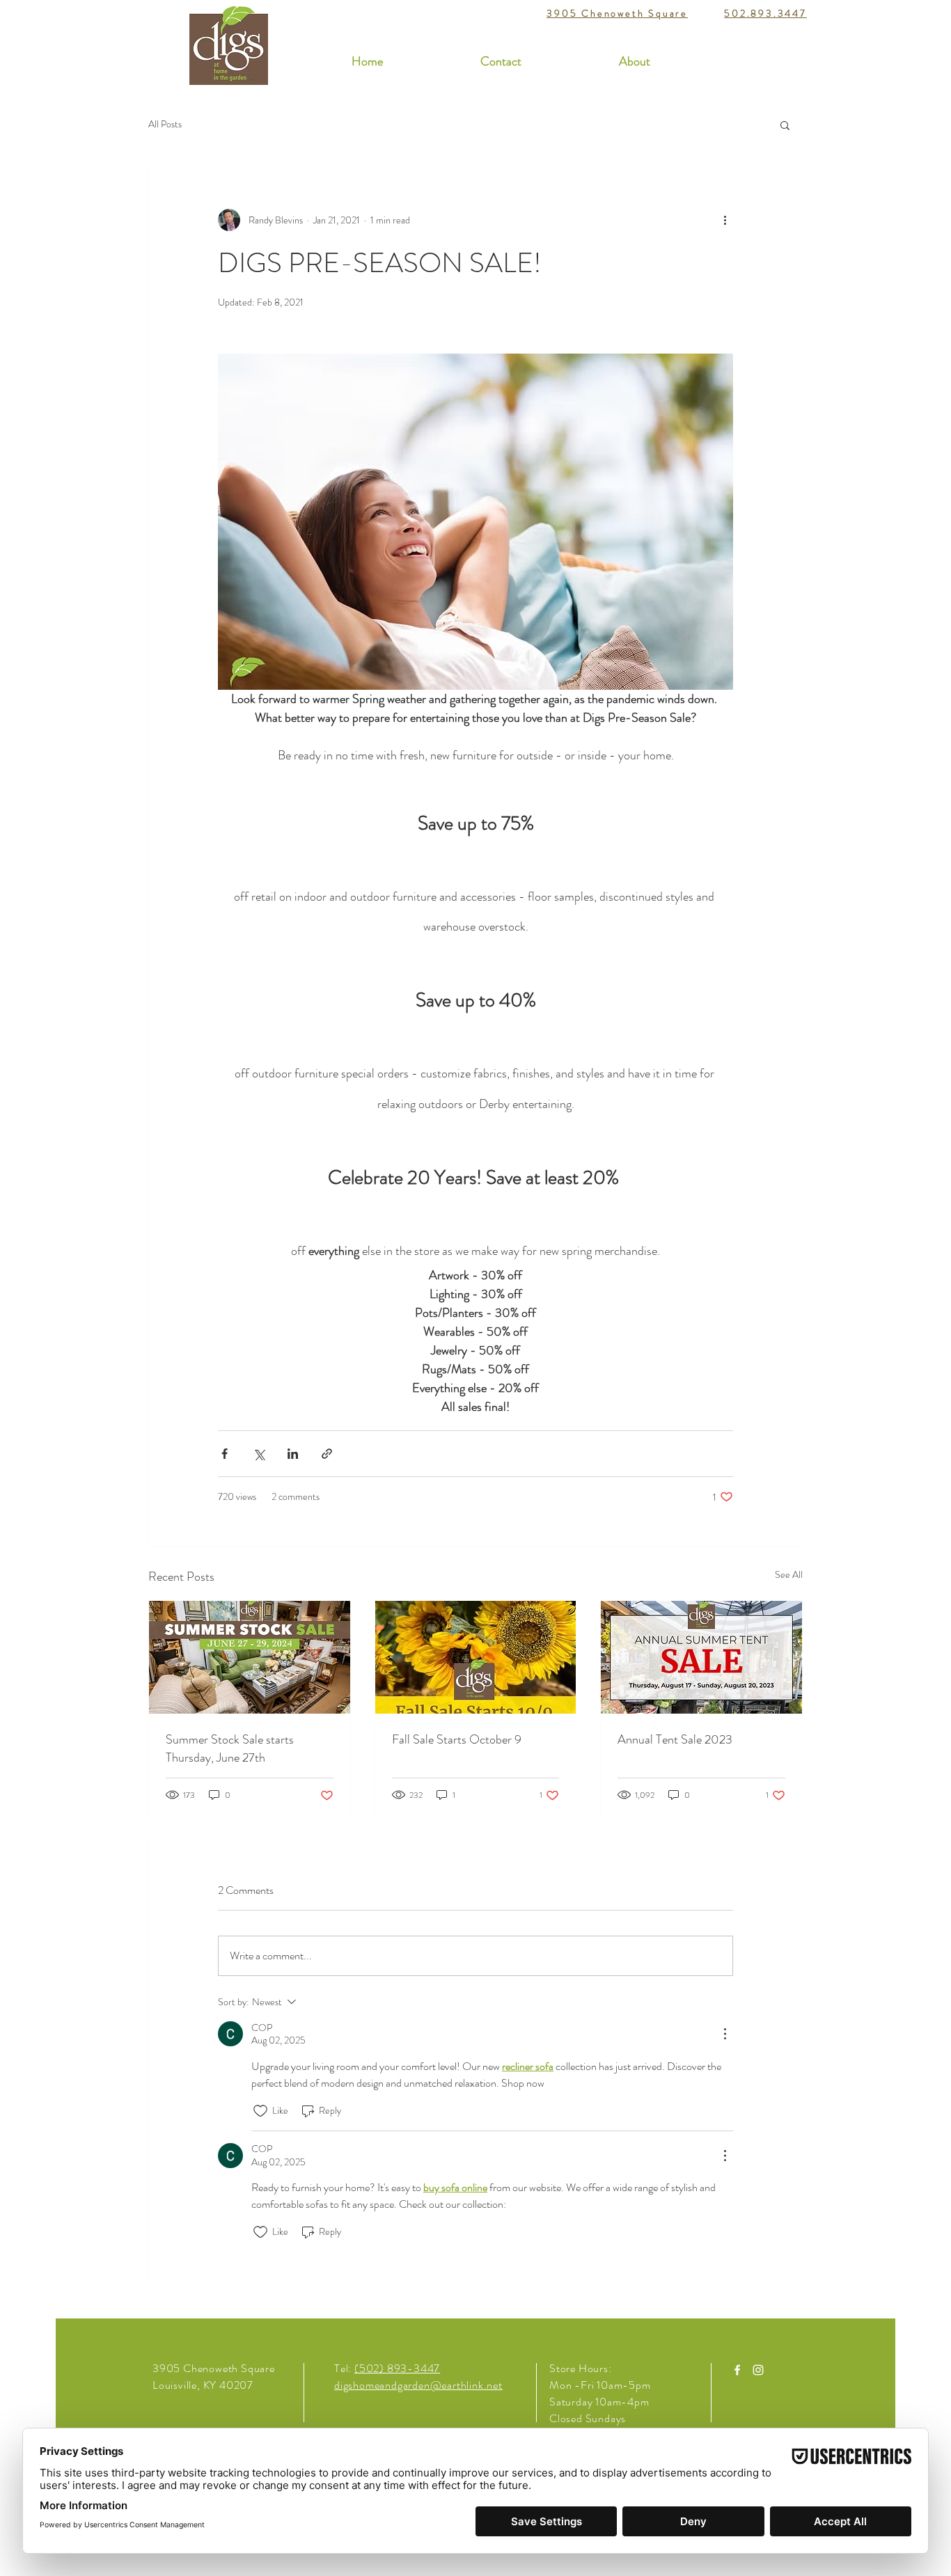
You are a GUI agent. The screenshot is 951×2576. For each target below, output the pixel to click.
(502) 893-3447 (397, 2368)
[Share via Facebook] (225, 1454)
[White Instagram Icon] (758, 2370)
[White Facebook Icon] (737, 2370)
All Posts (165, 124)
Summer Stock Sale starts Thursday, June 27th (230, 1748)
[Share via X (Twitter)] (259, 1454)
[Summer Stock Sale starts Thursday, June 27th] (250, 1657)
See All (789, 1574)
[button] (785, 125)
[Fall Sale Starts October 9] (476, 1657)
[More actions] (725, 220)
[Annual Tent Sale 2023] (701, 1657)
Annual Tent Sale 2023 (675, 1739)
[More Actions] (725, 2034)
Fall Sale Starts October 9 (457, 1739)
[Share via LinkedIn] (293, 1454)
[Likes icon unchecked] (260, 2111)
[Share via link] (327, 1454)
